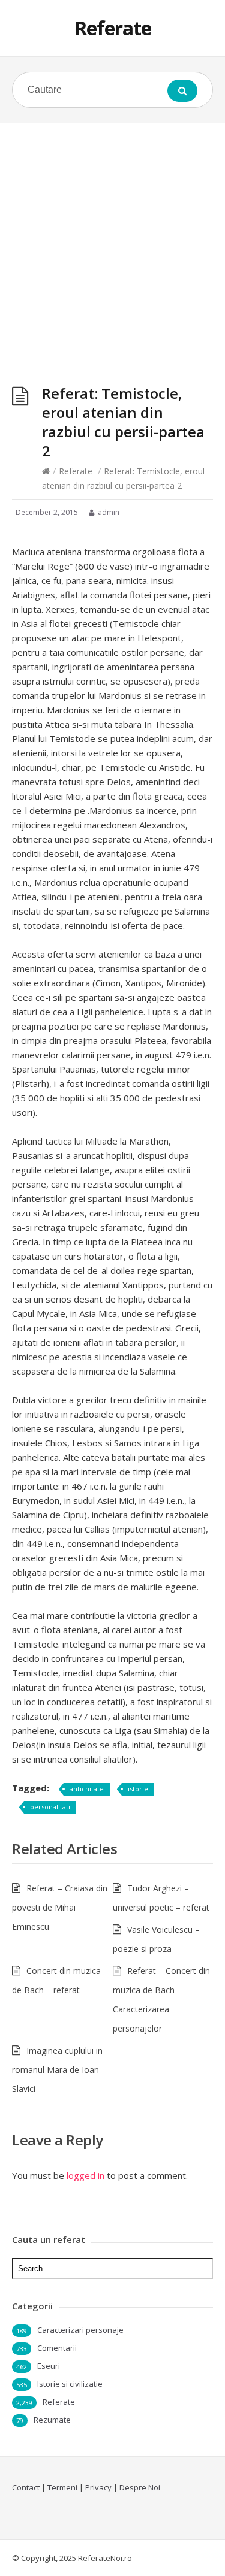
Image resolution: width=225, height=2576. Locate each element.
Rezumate (52, 2420)
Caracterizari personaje (80, 2330)
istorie (138, 1789)
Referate (113, 28)
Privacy (98, 2487)
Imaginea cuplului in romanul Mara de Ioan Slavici (57, 2070)
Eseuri (49, 2366)
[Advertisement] (112, 242)
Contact (26, 2487)
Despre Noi (140, 2487)
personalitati (50, 1807)
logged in (85, 2175)
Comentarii (57, 2348)
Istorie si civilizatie (70, 2384)
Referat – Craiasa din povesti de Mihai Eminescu (60, 1907)
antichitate (87, 1789)
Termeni (62, 2487)
